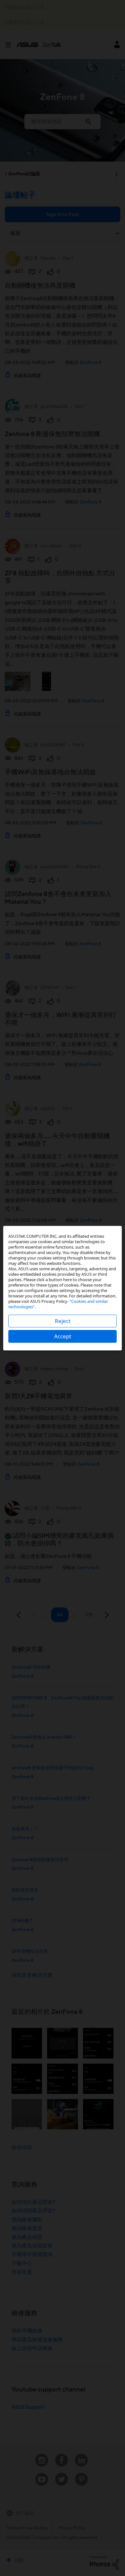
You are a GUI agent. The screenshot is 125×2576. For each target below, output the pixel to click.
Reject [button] (63, 1321)
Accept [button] (63, 1336)
